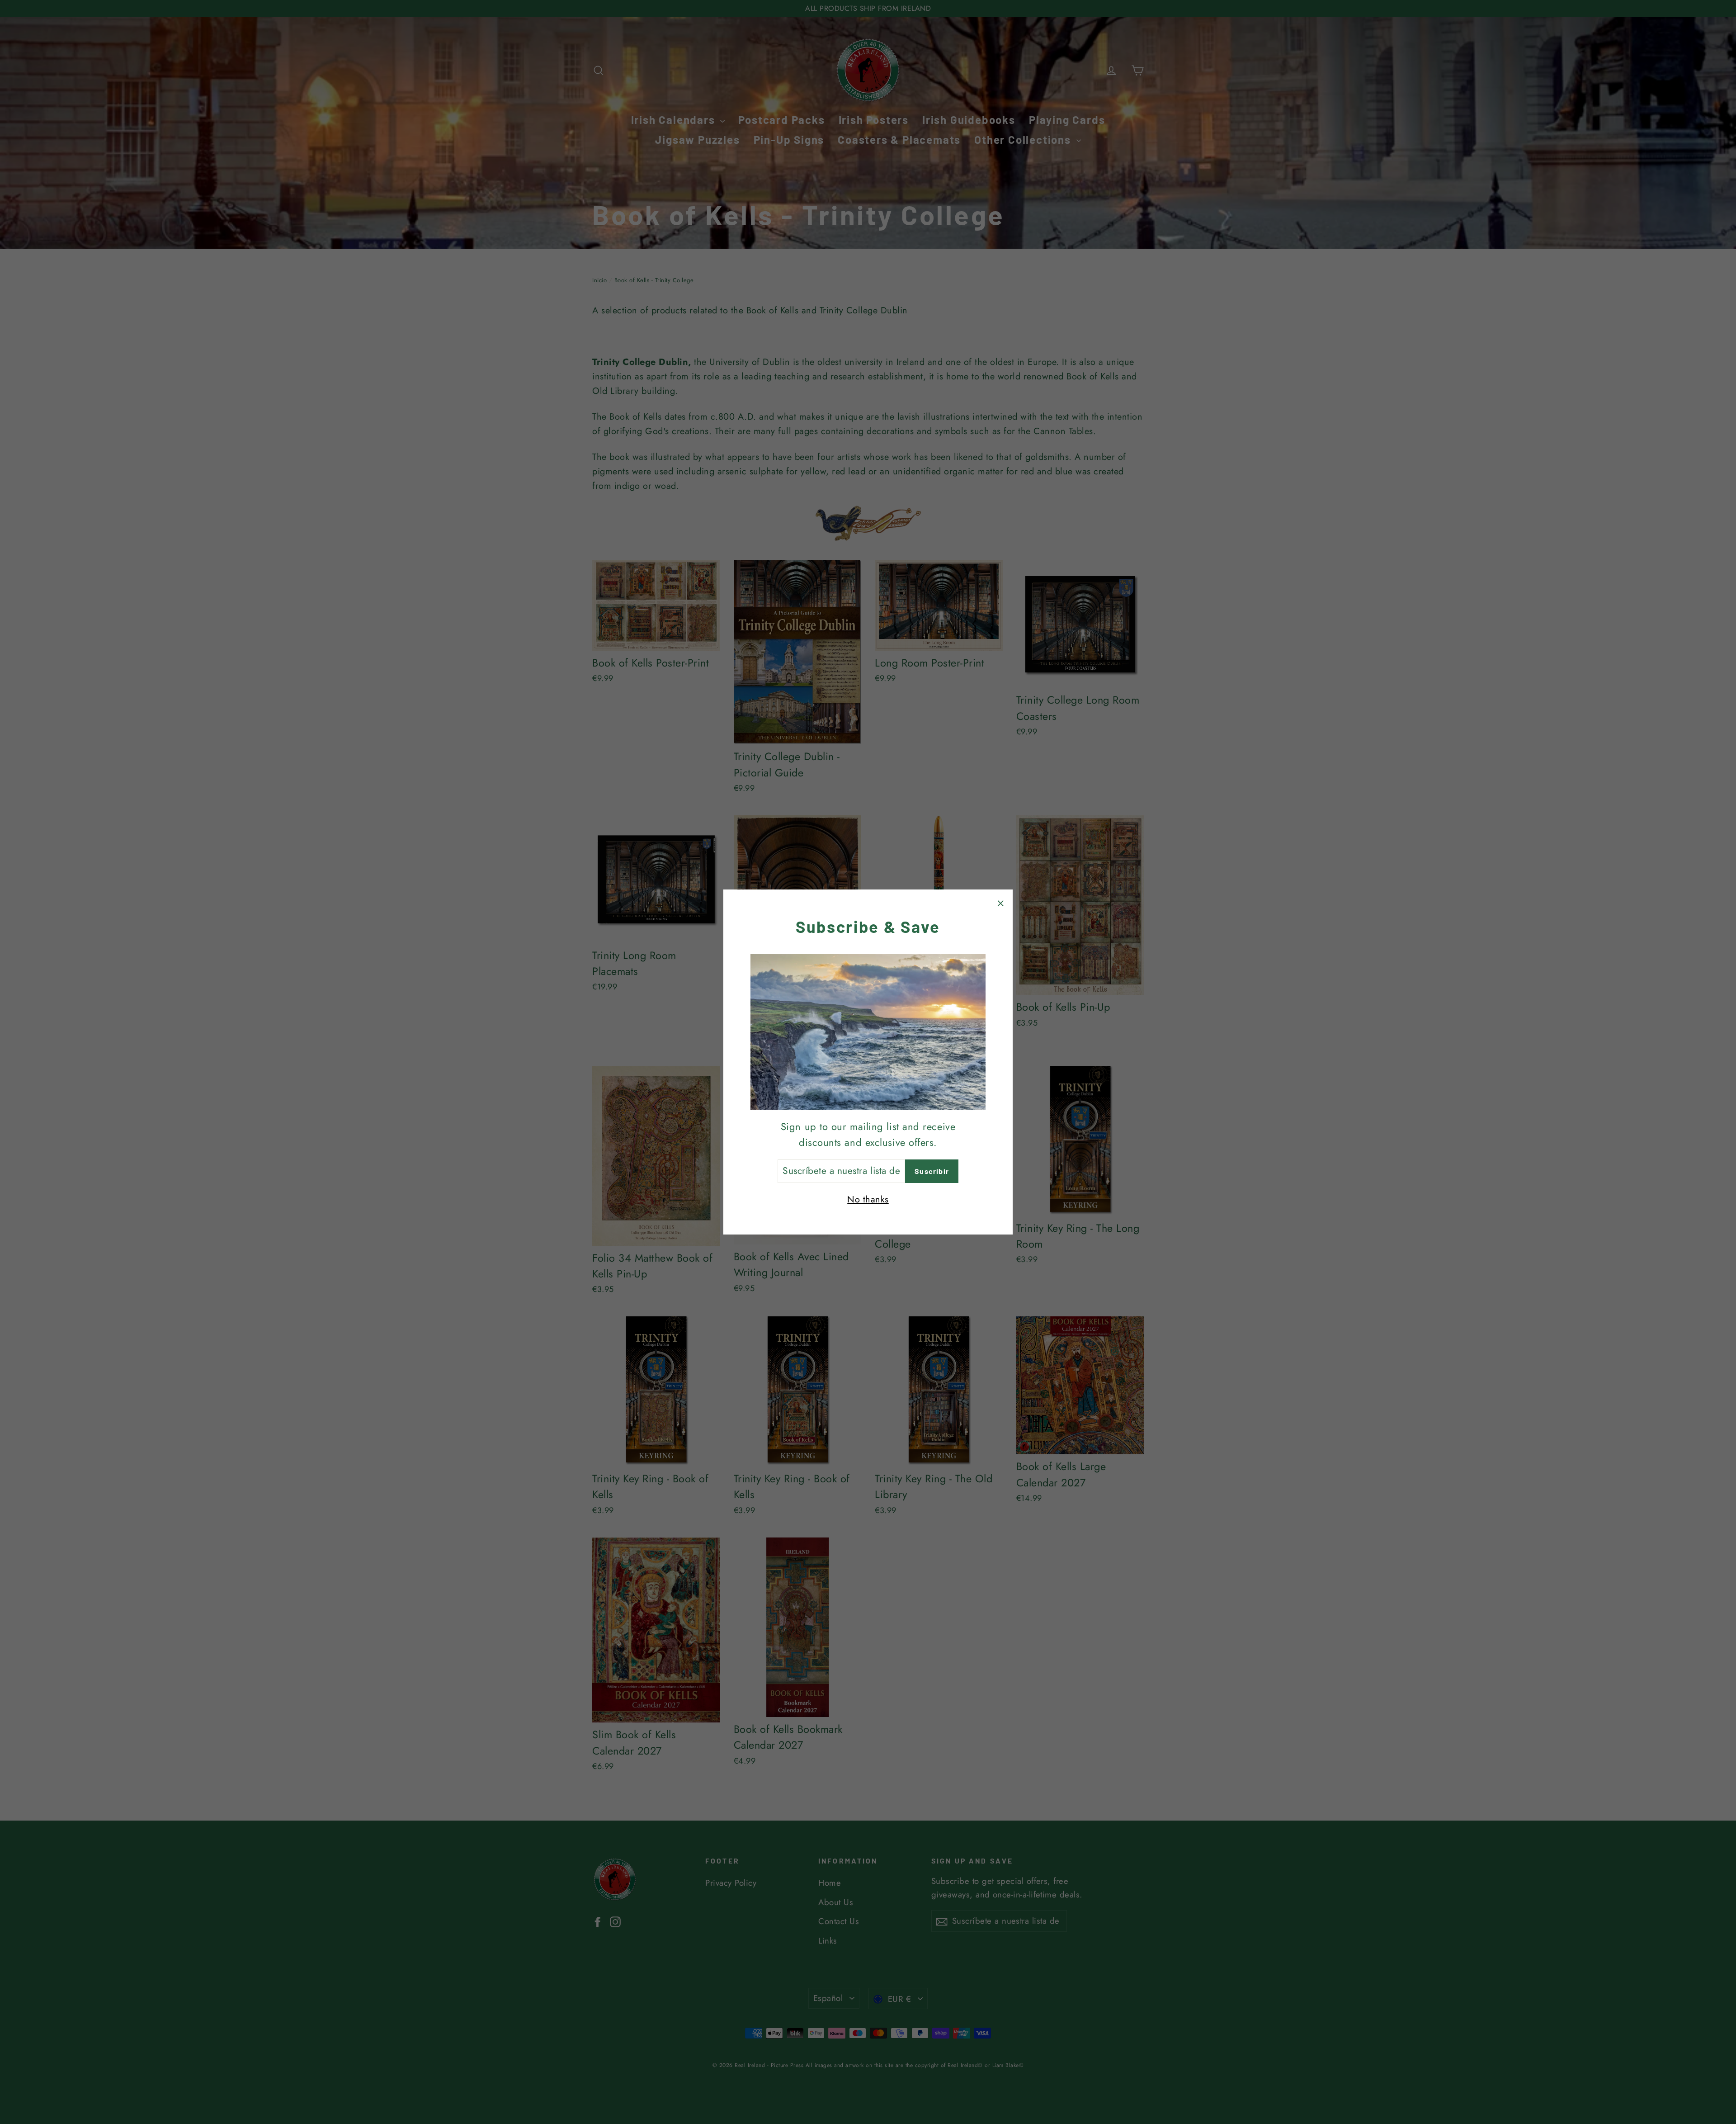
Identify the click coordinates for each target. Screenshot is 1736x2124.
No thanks (868, 1199)
